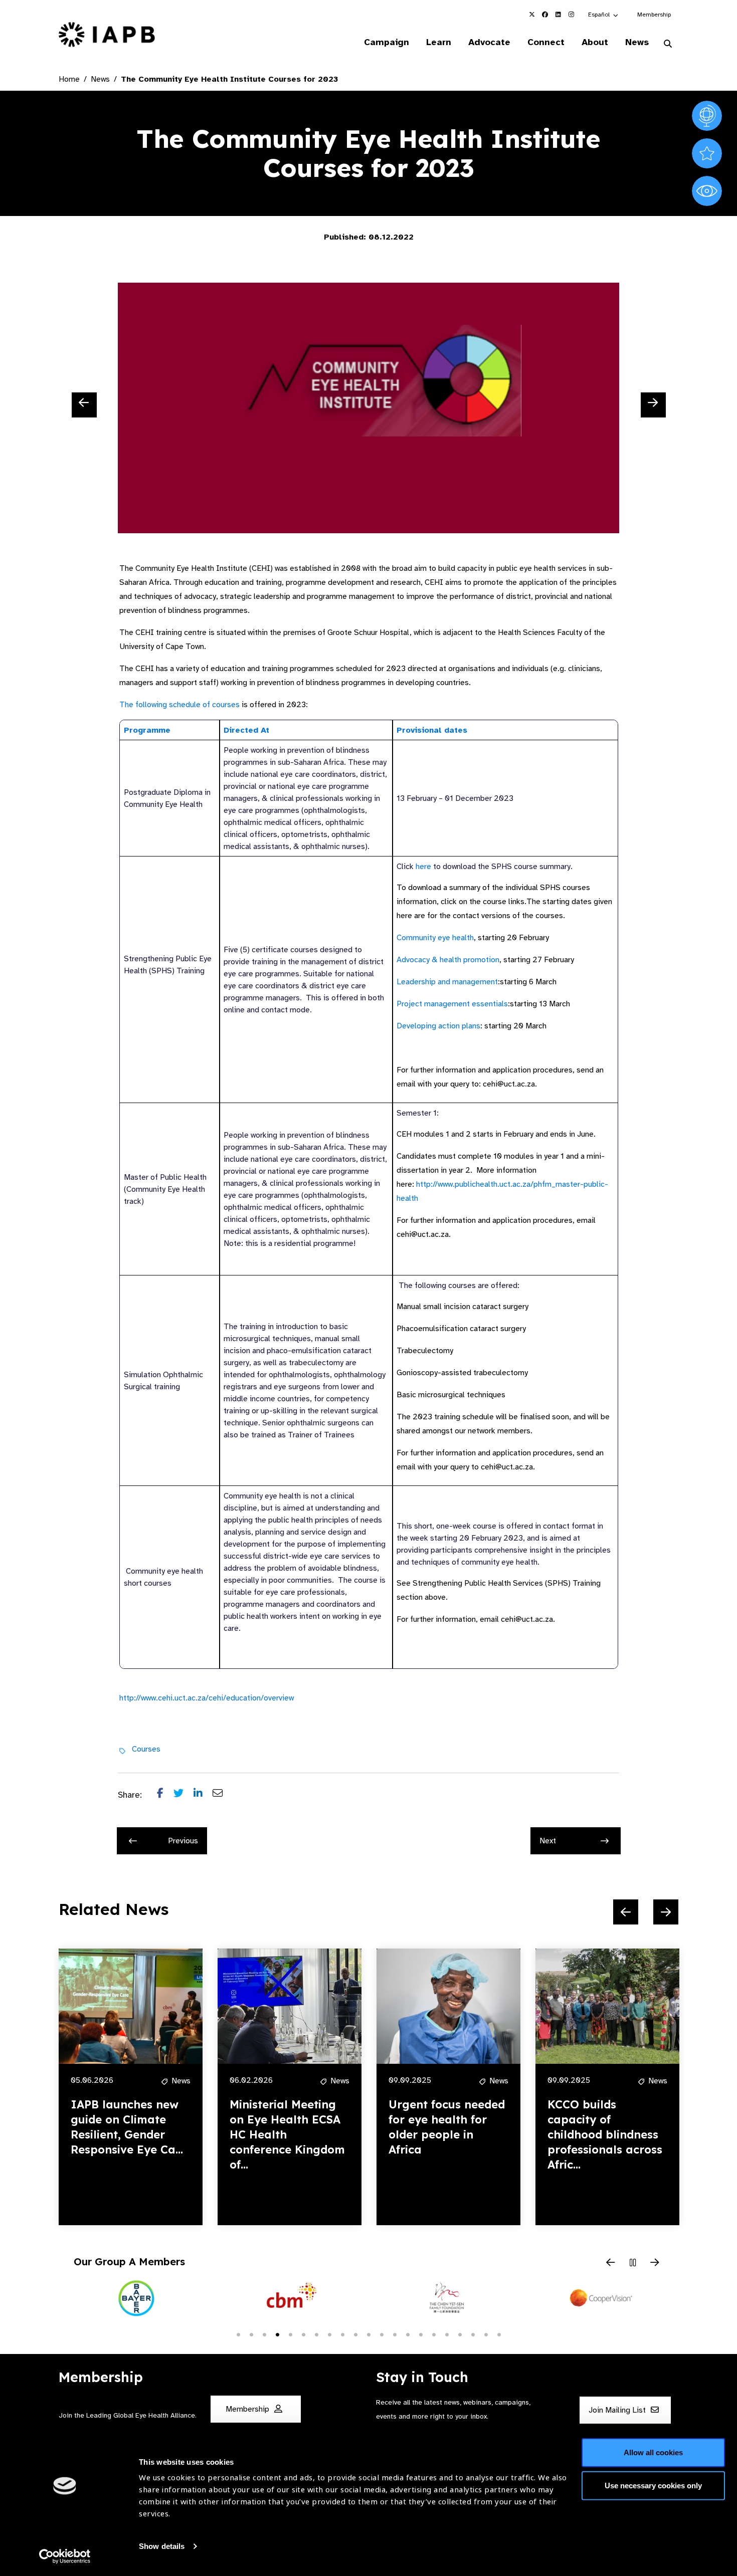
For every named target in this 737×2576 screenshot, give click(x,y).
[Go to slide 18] (460, 2334)
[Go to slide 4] (277, 2334)
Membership (654, 15)
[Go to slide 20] (486, 2334)
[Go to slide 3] (264, 2334)
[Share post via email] (223, 1795)
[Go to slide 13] (395, 2334)
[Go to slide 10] (355, 2334)
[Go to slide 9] (342, 2334)
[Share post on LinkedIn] (203, 1795)
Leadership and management (447, 982)
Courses (146, 1749)
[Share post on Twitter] (183, 1795)
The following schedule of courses (179, 705)
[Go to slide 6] (303, 2334)
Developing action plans (438, 1026)
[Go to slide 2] (251, 2334)
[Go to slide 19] (473, 2334)
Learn (439, 42)
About (595, 42)
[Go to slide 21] (499, 2334)
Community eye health (435, 938)
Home (69, 79)
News (637, 42)
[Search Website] (668, 44)
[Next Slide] (653, 405)
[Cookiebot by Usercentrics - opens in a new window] (65, 2556)
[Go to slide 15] (421, 2334)
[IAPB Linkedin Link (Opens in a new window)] (558, 15)
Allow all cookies (653, 2452)
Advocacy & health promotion (448, 960)
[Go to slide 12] (382, 2334)
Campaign (387, 42)
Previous (183, 1841)
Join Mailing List (618, 2410)
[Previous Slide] (84, 405)
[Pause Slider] (633, 2263)
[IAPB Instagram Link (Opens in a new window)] (571, 15)
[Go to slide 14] (408, 2334)
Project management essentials (452, 1004)
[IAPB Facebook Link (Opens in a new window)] (545, 15)
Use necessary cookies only (653, 2485)
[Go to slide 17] (447, 2334)
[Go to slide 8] (329, 2334)
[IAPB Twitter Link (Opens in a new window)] (532, 15)
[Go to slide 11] (368, 2334)
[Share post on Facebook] (165, 1795)
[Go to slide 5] (290, 2334)
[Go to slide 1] (238, 2334)
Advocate (489, 42)
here (423, 867)
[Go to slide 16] (434, 2334)
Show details (162, 2546)
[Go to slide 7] (316, 2334)
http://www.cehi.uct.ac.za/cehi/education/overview (207, 1698)
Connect (546, 42)
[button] (604, 15)
